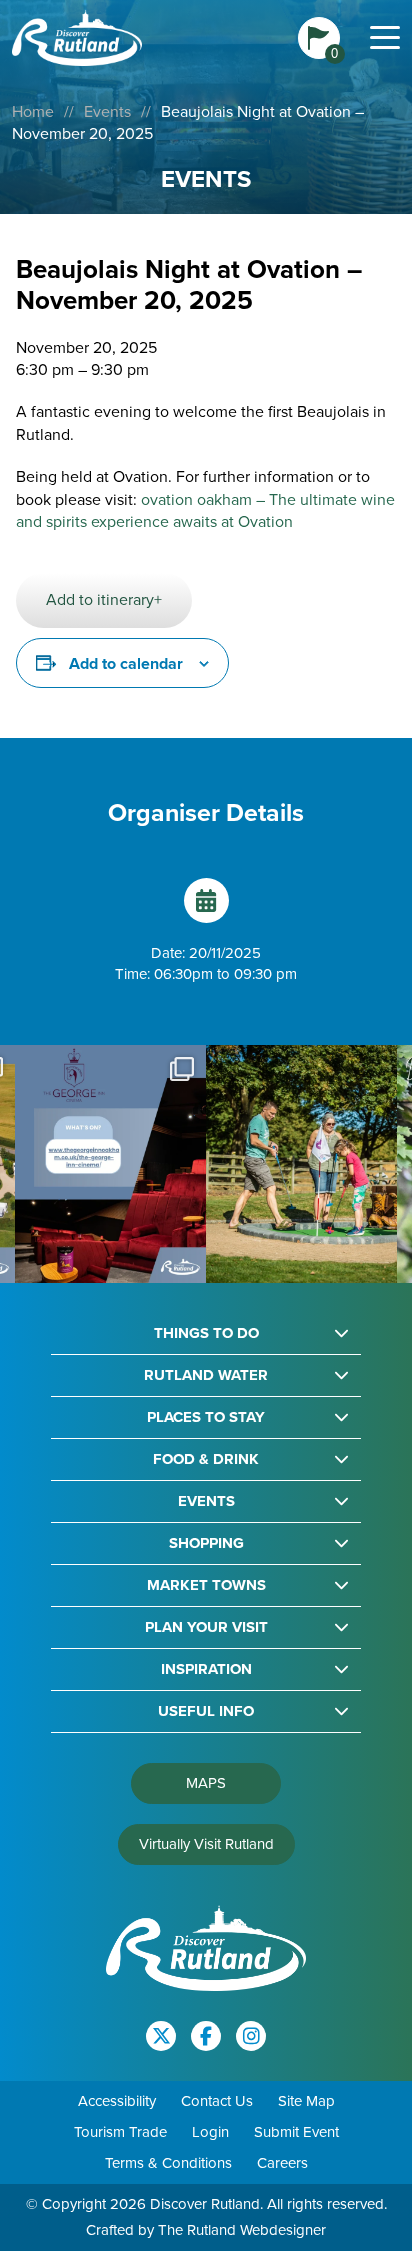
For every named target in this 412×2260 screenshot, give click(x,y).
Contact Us (217, 2101)
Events (107, 111)
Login (210, 2132)
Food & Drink (206, 1459)
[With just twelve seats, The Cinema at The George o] (110, 1164)
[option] (110, 1164)
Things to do (206, 1333)
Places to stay (206, 1417)
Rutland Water (206, 1375)
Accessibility (117, 2101)
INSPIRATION (206, 1669)
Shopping (206, 1543)
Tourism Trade (120, 2132)
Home (33, 111)
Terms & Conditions (168, 2163)
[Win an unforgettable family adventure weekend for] (301, 1164)
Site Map (306, 2101)
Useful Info (206, 1711)
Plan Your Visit (206, 1627)
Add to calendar (126, 663)
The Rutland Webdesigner (242, 2230)
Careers (282, 2163)
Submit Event (296, 2132)
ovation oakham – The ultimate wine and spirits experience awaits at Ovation (205, 510)
